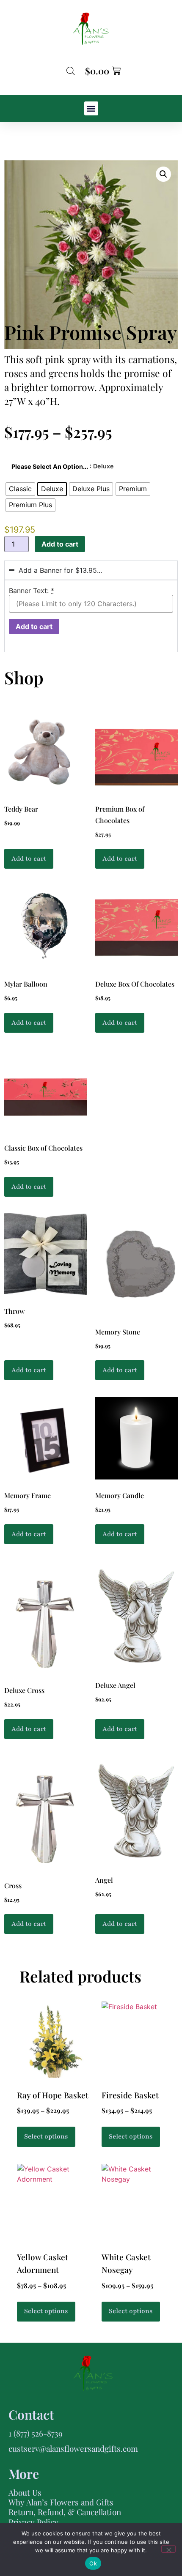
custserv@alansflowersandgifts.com (73, 2448)
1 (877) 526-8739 (36, 2433)
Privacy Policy (33, 2522)
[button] (91, 108)
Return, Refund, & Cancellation (65, 2512)
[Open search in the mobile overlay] (71, 71)
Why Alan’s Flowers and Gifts (61, 2502)
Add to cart (60, 544)
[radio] (20, 489)
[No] (168, 2549)
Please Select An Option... (50, 467)
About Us (25, 2492)
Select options (46, 2136)
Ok (93, 2563)
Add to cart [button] (29, 859)
